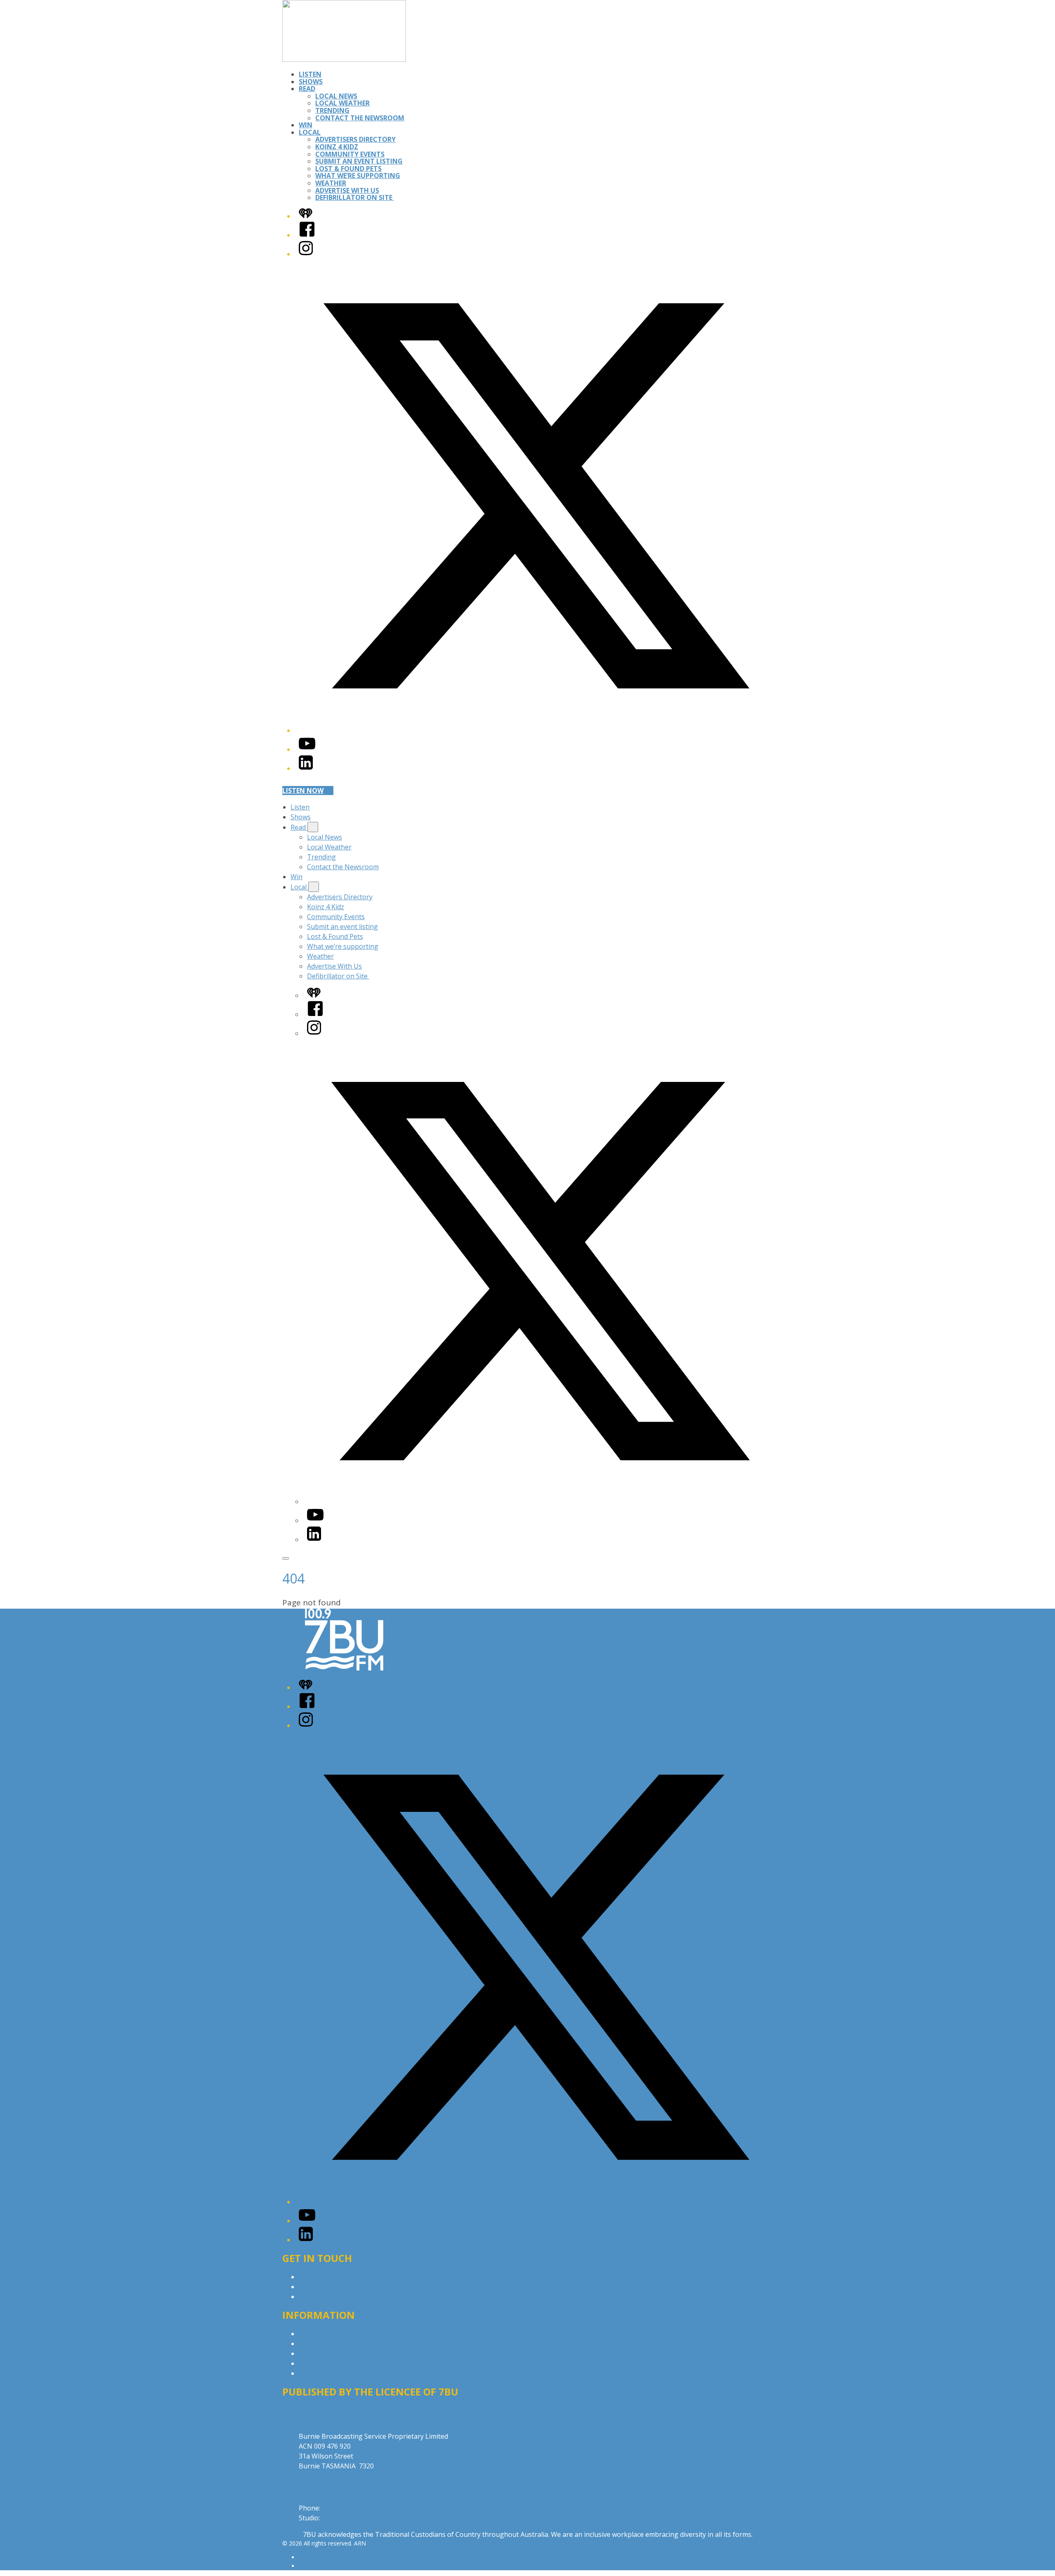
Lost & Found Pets (348, 169)
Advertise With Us (347, 190)
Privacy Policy (319, 2334)
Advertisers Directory (355, 139)
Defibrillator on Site (355, 197)
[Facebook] (307, 235)
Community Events (350, 154)
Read (307, 89)
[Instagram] (306, 254)
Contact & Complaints (332, 2277)
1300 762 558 (342, 2518)
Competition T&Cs (327, 2344)
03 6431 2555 (342, 2508)
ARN (305, 2557)
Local (310, 132)
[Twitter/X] (536, 730)
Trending (332, 110)
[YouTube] (307, 749)
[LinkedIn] (306, 768)
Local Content (320, 2373)
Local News (336, 96)
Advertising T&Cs (325, 2353)
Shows (311, 82)
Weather (331, 183)
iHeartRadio (314, 2566)
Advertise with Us (326, 2287)
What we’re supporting (358, 176)
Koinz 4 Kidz (337, 147)
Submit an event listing (359, 161)
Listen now (303, 791)
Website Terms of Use (333, 2363)
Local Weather (342, 103)
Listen (310, 74)
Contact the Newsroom (360, 118)
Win (306, 125)
